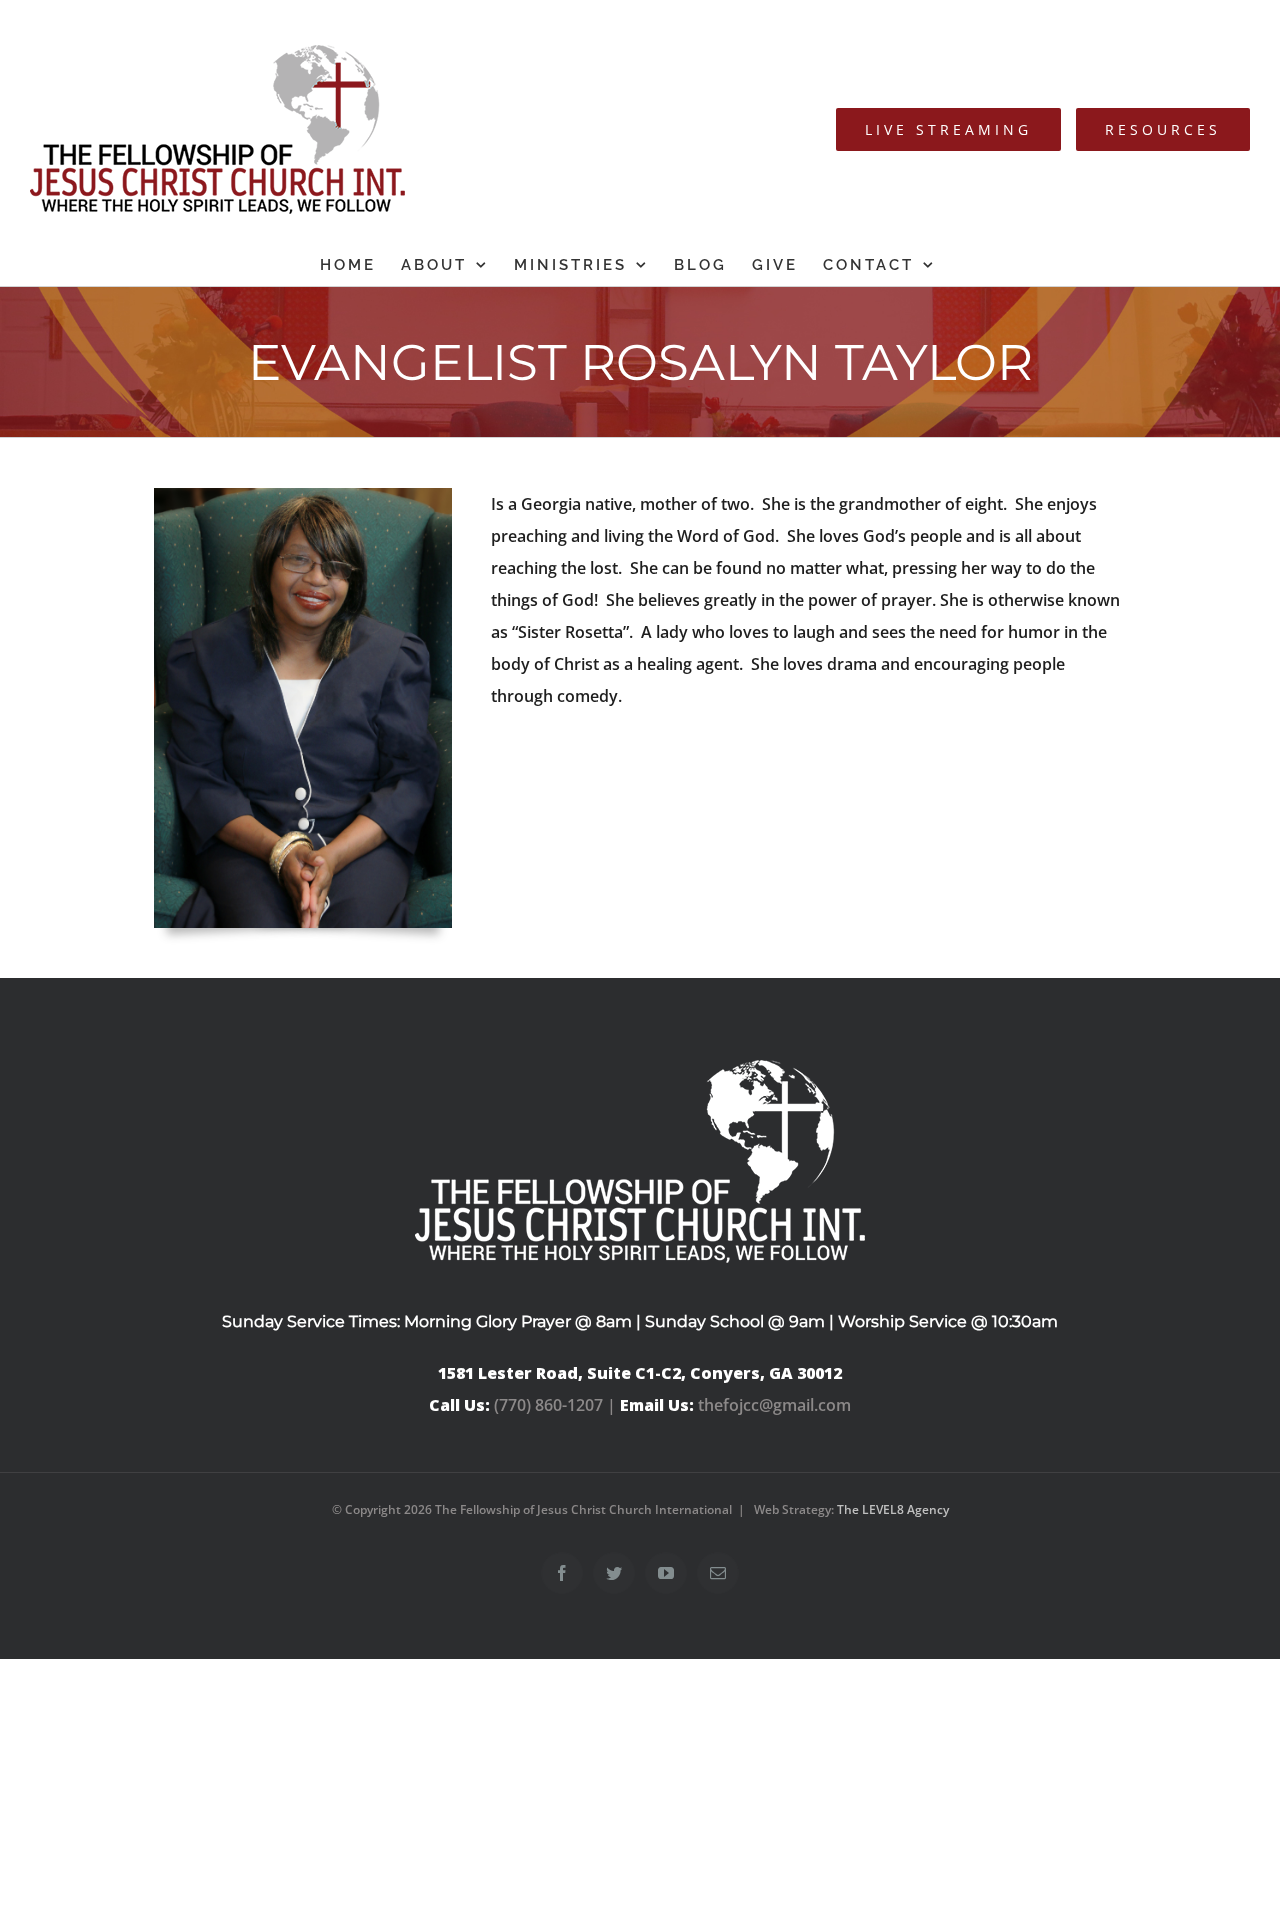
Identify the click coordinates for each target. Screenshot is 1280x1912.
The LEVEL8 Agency (893, 1509)
